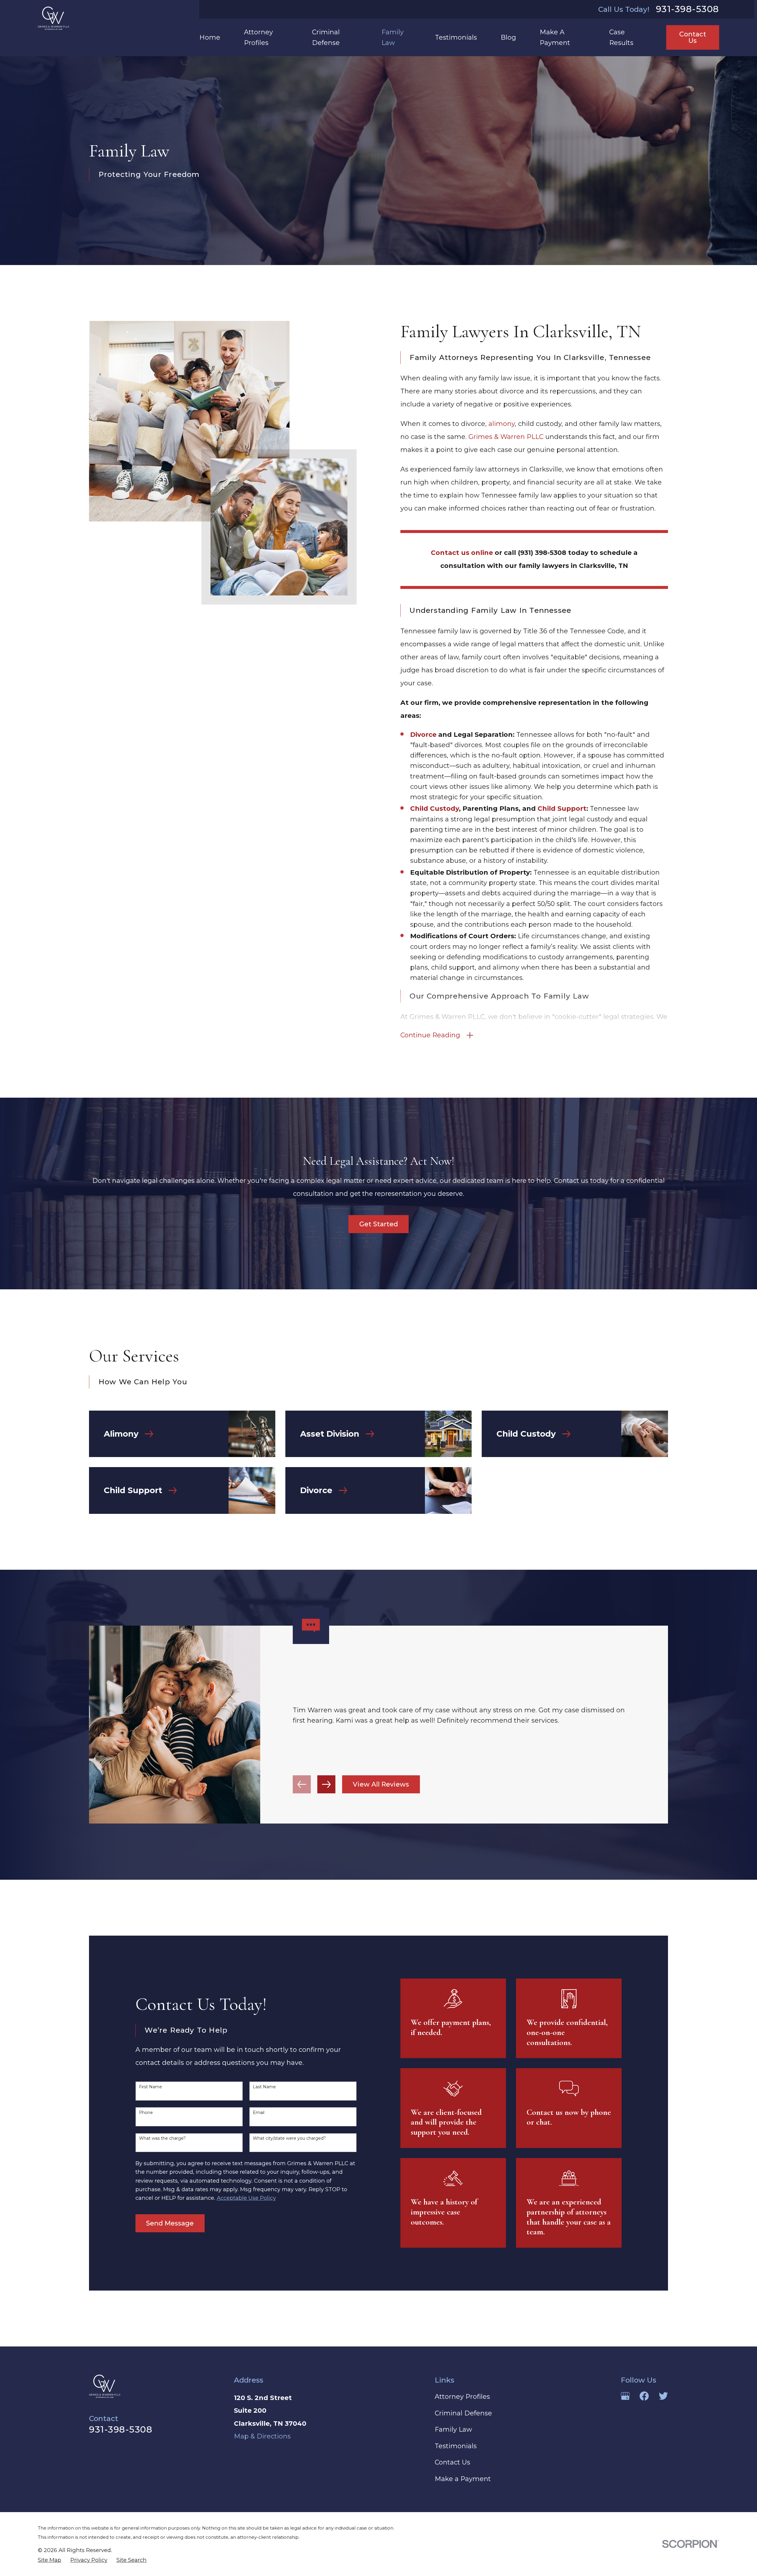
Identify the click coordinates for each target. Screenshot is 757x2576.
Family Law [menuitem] (393, 37)
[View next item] (326, 1784)
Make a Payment (463, 2479)
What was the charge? (162, 2138)
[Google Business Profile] (625, 2396)
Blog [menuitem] (508, 37)
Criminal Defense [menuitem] (326, 37)
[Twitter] (663, 2396)
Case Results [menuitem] (621, 37)
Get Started (379, 1224)
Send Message (170, 2223)
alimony (502, 424)
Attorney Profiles (462, 2397)
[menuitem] (50, 2560)
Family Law (453, 2429)
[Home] (54, 18)
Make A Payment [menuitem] (555, 37)
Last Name (264, 2087)
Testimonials (456, 2446)
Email (259, 2113)
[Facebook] (644, 2396)
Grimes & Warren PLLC (506, 437)
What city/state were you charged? (289, 2138)
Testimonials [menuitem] (456, 37)
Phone (146, 2113)
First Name (151, 2087)
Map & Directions (262, 2436)
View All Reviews (381, 1784)
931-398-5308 (688, 9)
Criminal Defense (463, 2413)
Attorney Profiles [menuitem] (258, 37)
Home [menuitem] (210, 37)
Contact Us (693, 37)
